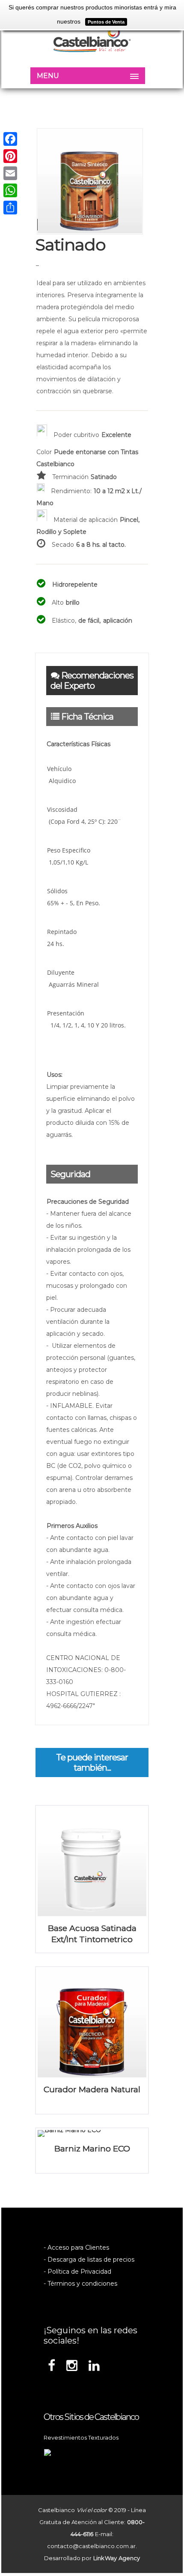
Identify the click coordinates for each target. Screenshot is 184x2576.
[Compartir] (10, 208)
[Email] (10, 173)
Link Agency (117, 2558)
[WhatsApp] (10, 190)
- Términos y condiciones (80, 2284)
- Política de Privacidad (77, 2272)
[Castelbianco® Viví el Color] (92, 40)
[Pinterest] (10, 156)
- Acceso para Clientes (76, 2248)
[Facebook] (10, 139)
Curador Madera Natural (92, 2089)
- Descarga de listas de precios (89, 2260)
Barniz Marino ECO (92, 2149)
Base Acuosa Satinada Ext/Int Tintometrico (92, 1934)
